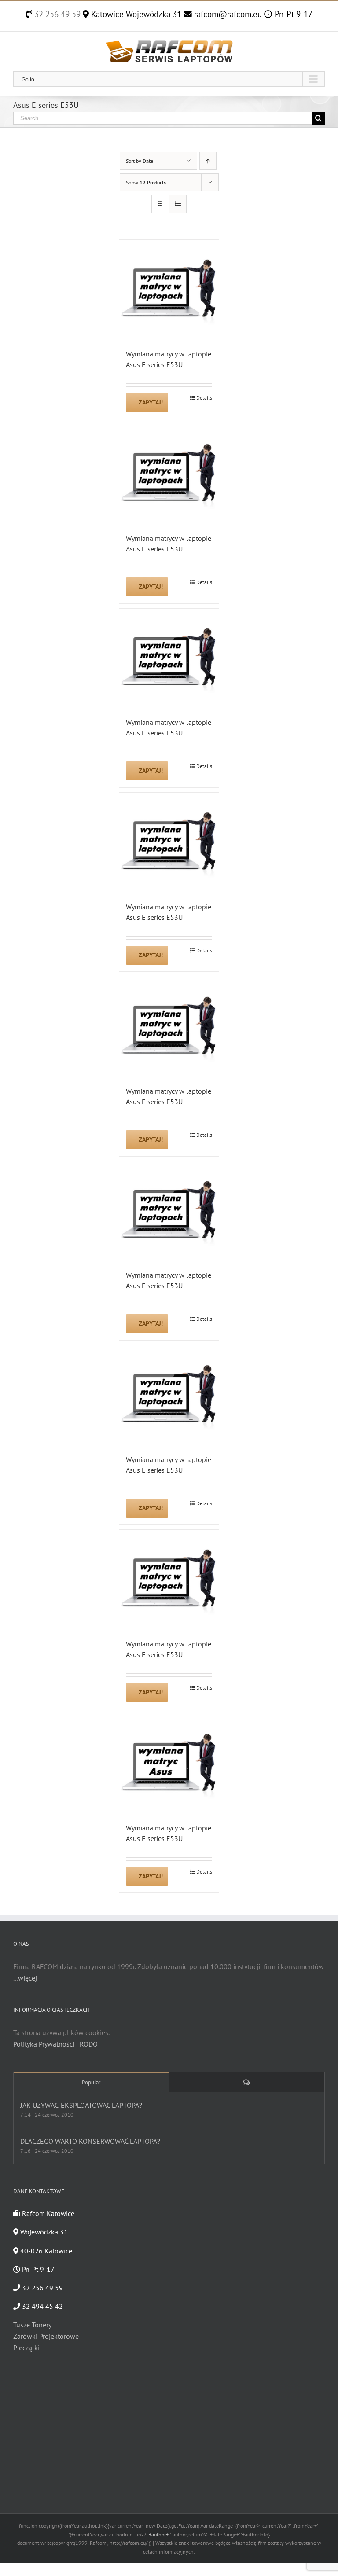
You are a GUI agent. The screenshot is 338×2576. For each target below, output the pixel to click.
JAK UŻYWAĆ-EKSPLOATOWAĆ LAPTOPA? (81, 2105)
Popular (91, 2082)
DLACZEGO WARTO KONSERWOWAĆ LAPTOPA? (90, 2141)
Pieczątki (26, 2348)
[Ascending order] (208, 161)
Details (204, 398)
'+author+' (159, 2534)
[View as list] (178, 204)
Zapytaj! (151, 402)
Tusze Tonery (32, 2325)
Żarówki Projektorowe (46, 2336)
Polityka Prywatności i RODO (55, 2044)
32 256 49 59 (56, 14)
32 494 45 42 (42, 2306)
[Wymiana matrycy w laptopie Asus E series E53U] (169, 290)
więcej (28, 1978)
